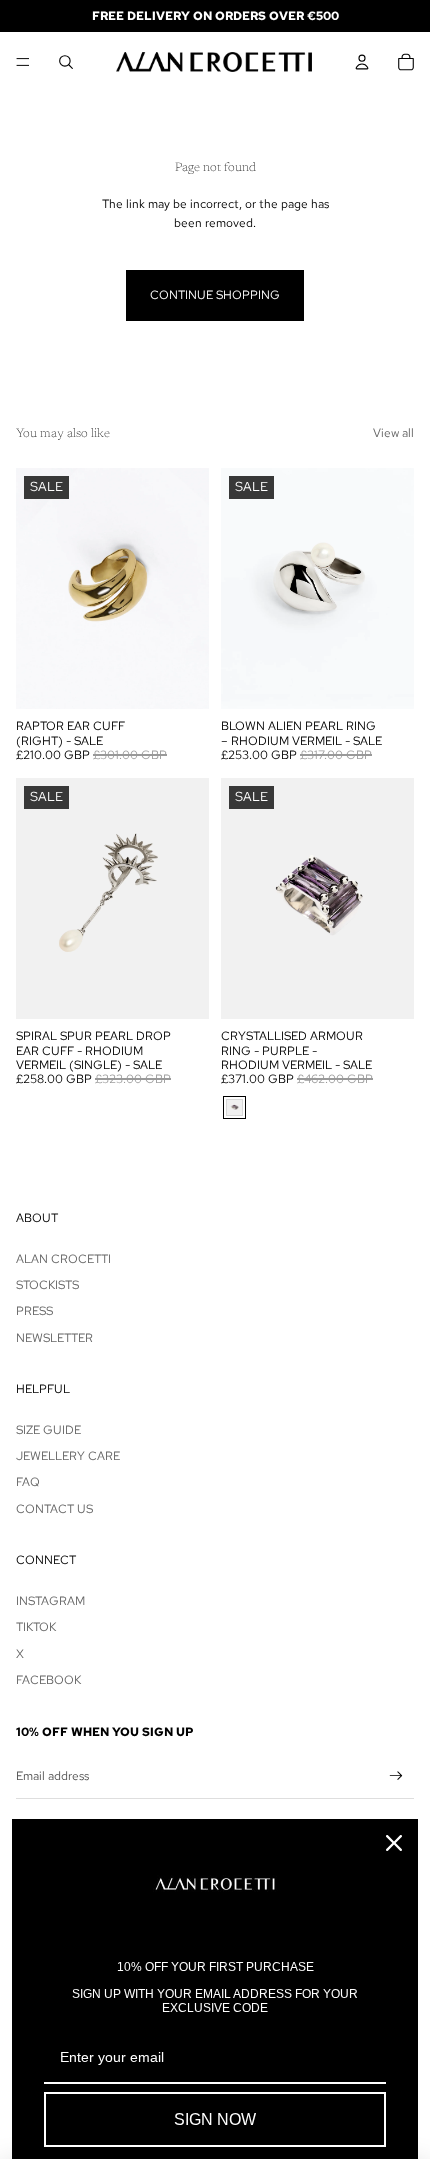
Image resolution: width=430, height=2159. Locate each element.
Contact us (54, 1509)
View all (393, 433)
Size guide (48, 1430)
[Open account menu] (362, 62)
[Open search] (66, 62)
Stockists (47, 1285)
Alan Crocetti (63, 1259)
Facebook (48, 1680)
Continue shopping (215, 295)
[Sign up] (396, 1776)
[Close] (394, 1843)
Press (34, 1311)
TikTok (36, 1627)
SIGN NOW (215, 2119)
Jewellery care (68, 1456)
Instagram (50, 1601)
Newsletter (54, 1338)
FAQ (28, 1482)
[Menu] (23, 62)
